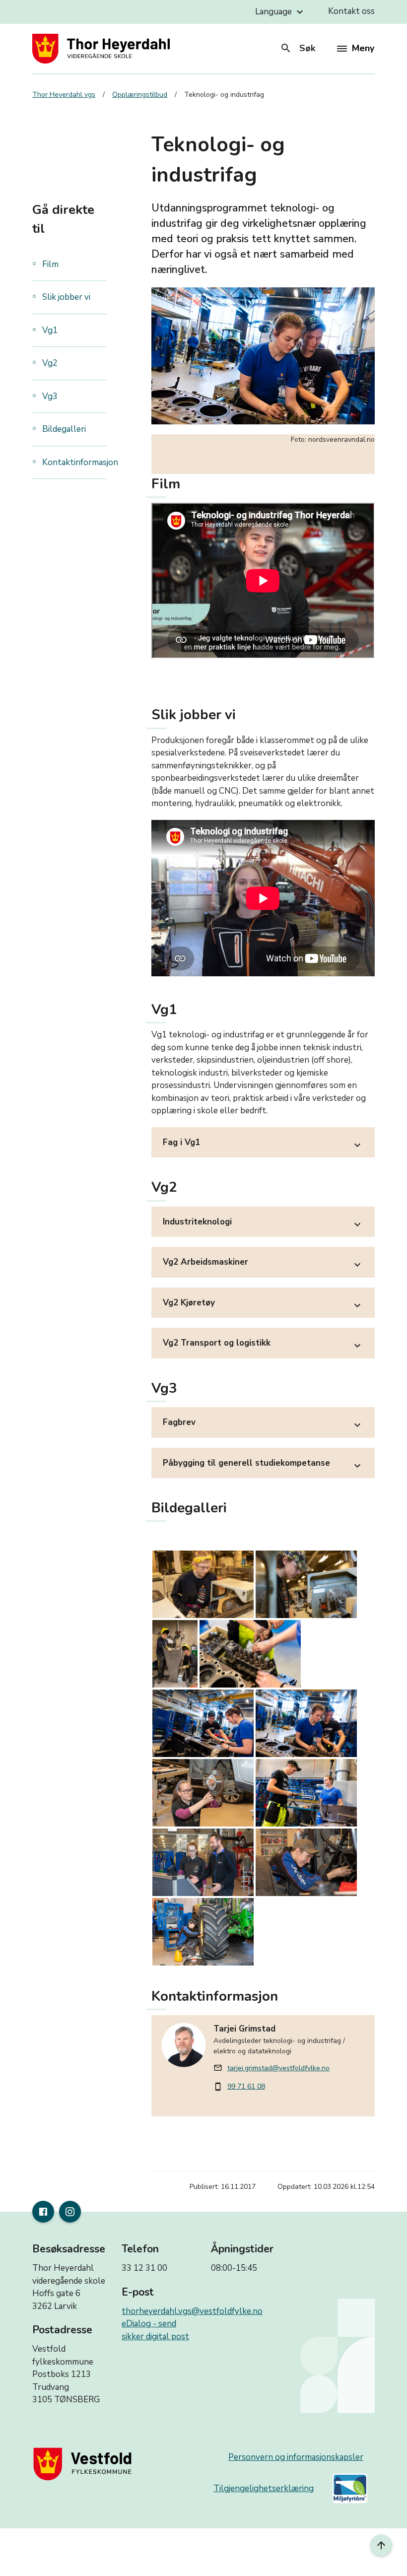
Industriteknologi (263, 1223)
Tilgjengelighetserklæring (264, 2488)
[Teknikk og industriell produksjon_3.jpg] (203, 1723)
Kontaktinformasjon (80, 462)
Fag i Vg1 (263, 1144)
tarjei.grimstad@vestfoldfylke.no (278, 2068)
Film (50, 264)
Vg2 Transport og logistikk (263, 1344)
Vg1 (51, 330)
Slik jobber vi (66, 297)
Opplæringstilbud (140, 95)
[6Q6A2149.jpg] (175, 1654)
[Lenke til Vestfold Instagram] (70, 2212)
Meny (363, 48)
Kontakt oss (351, 11)
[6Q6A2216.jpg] (306, 1862)
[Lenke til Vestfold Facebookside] (43, 2212)
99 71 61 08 (246, 2086)
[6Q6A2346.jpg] (203, 1793)
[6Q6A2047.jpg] (306, 1584)
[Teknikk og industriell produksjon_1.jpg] (306, 1793)
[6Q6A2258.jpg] (203, 1862)
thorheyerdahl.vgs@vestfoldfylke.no (192, 2311)
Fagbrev (263, 1424)
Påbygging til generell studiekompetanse (263, 1464)
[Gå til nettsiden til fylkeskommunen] (84, 2464)
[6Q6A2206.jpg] (203, 1932)
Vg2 (50, 363)
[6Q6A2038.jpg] (203, 1584)
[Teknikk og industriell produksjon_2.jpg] (306, 1723)
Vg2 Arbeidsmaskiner (263, 1263)
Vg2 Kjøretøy (263, 1304)
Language (280, 12)
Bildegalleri (64, 429)
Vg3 (50, 396)
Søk (298, 48)
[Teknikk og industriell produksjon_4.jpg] (250, 1654)
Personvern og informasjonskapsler (296, 2457)
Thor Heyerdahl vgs (64, 95)
